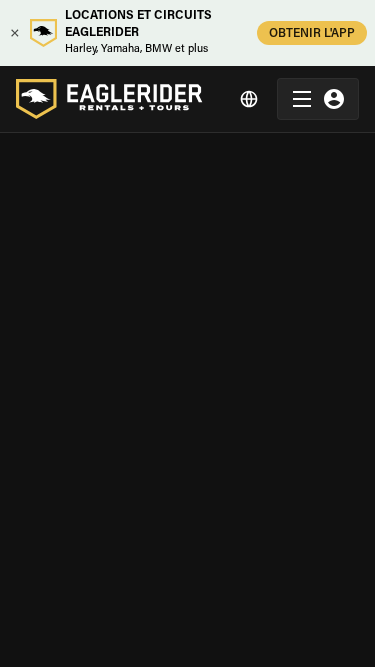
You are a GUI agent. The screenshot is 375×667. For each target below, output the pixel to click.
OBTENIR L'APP (312, 34)
